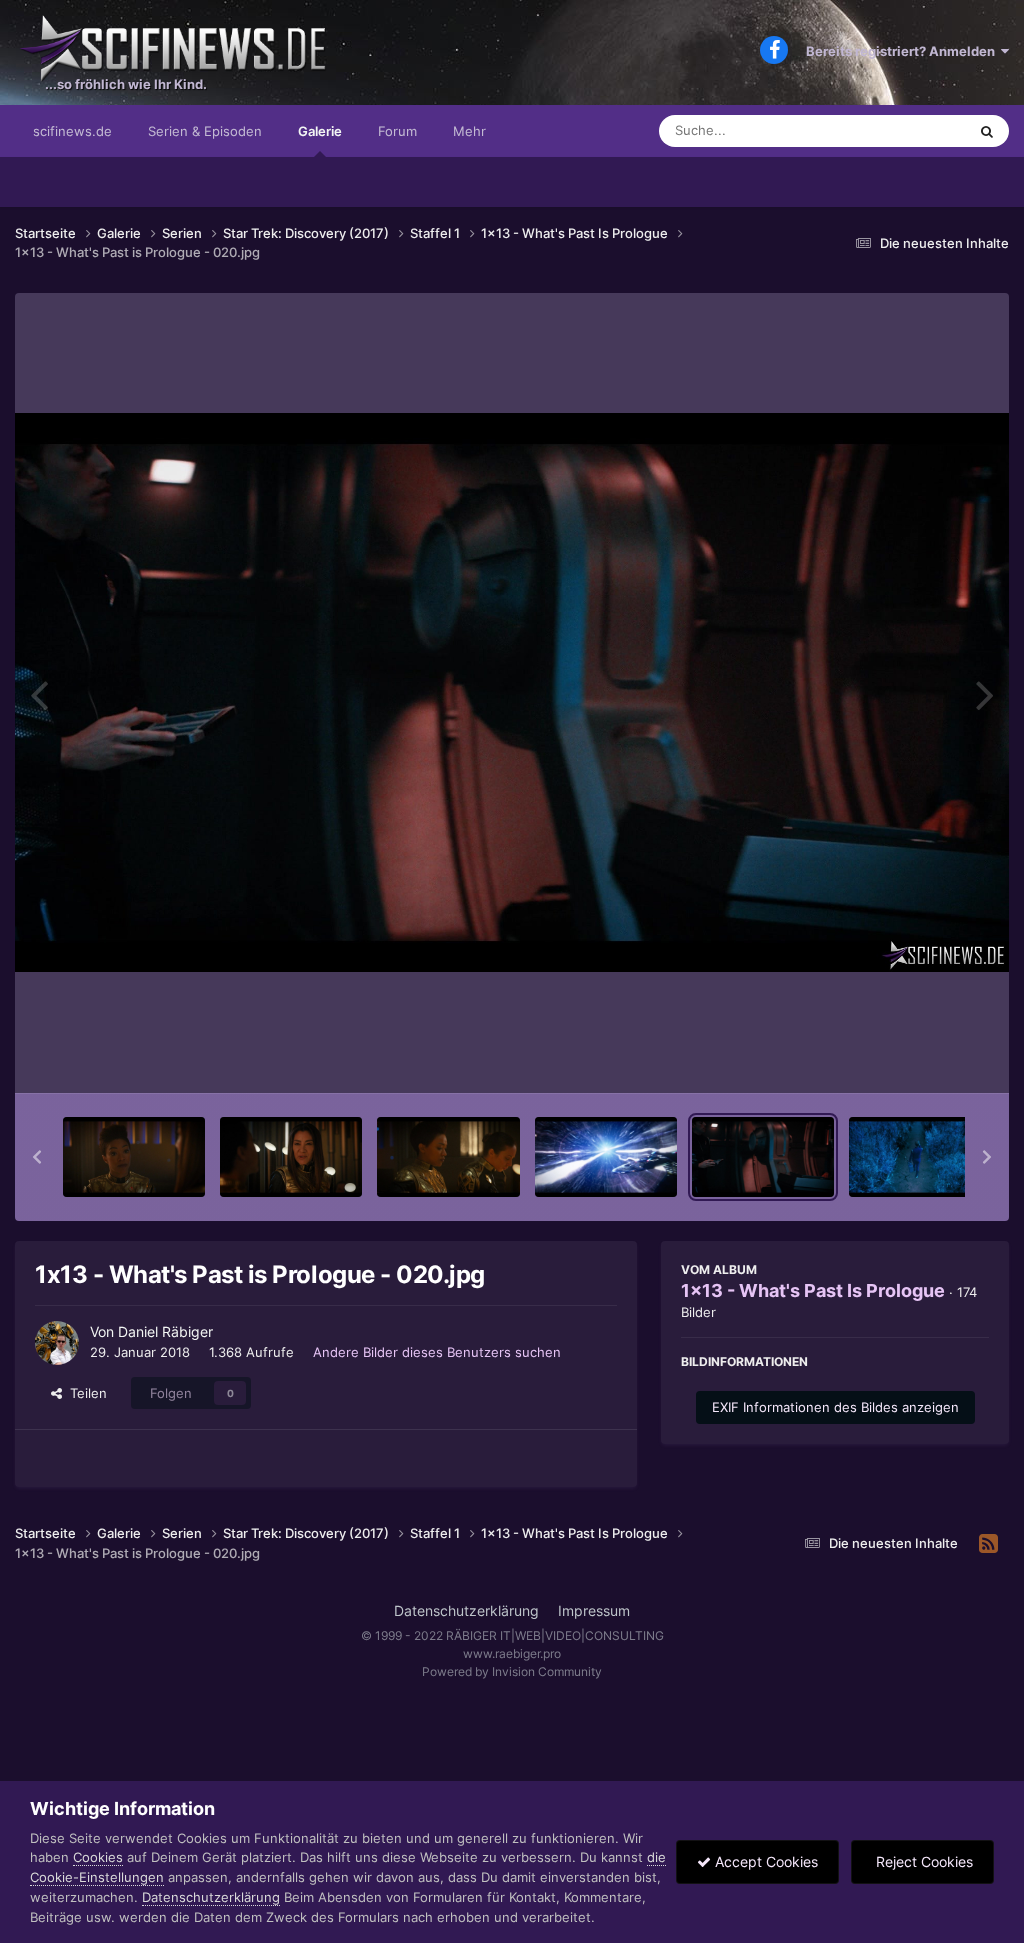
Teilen (84, 1393)
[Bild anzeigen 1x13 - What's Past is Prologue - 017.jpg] (291, 1157)
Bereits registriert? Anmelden (903, 51)
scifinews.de (72, 131)
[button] (37, 1157)
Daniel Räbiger (165, 1331)
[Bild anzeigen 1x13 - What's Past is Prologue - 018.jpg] (448, 1157)
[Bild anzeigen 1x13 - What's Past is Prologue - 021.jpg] (920, 1157)
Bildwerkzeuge (918, 1057)
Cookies (98, 1857)
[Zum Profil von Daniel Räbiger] (57, 1343)
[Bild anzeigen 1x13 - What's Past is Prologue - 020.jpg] (763, 1157)
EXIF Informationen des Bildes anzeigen (835, 1407)
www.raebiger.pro (512, 1653)
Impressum (594, 1610)
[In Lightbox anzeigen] (512, 692)
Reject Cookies (922, 1861)
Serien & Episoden (205, 131)
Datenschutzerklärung (466, 1610)
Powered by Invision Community (512, 1671)
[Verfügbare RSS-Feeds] (988, 1544)
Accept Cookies (764, 1861)
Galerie (320, 131)
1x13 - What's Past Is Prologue (813, 1290)
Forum (397, 131)
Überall (918, 130)
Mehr (469, 131)
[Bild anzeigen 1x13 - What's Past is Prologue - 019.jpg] (606, 1157)
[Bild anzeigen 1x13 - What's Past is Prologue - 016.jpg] (134, 1157)
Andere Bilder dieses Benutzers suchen (437, 1352)
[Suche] (987, 131)
